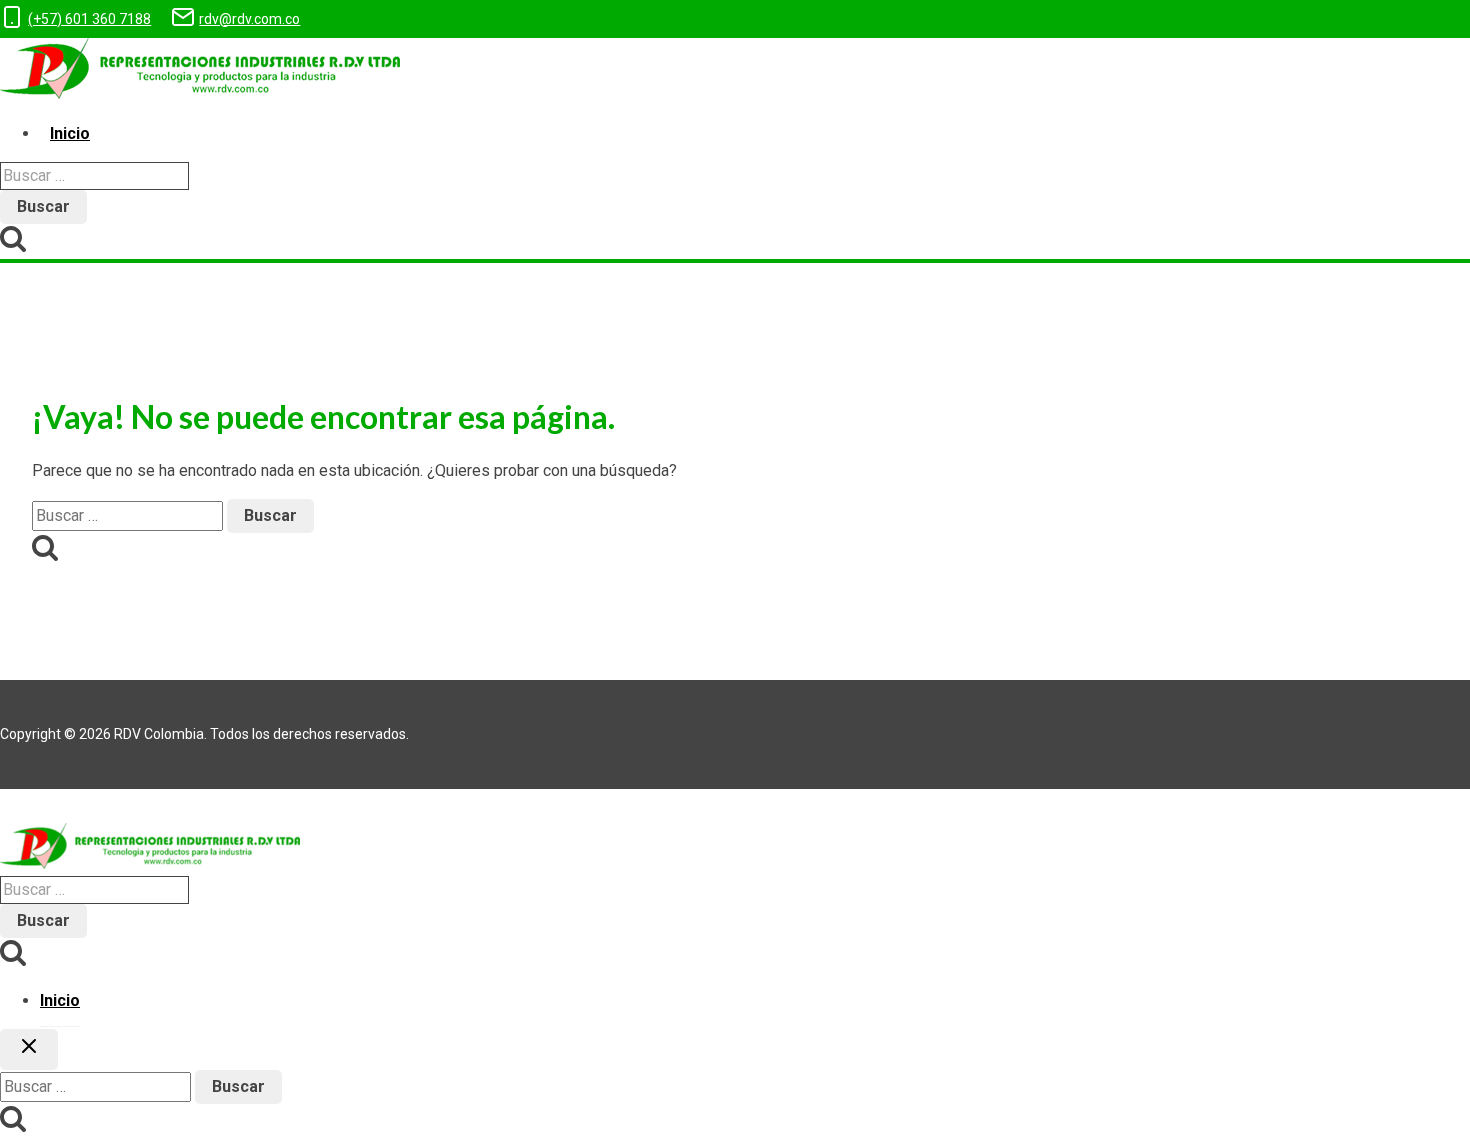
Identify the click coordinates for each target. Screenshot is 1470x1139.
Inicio (70, 133)
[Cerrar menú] (5, 806)
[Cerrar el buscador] (29, 1049)
